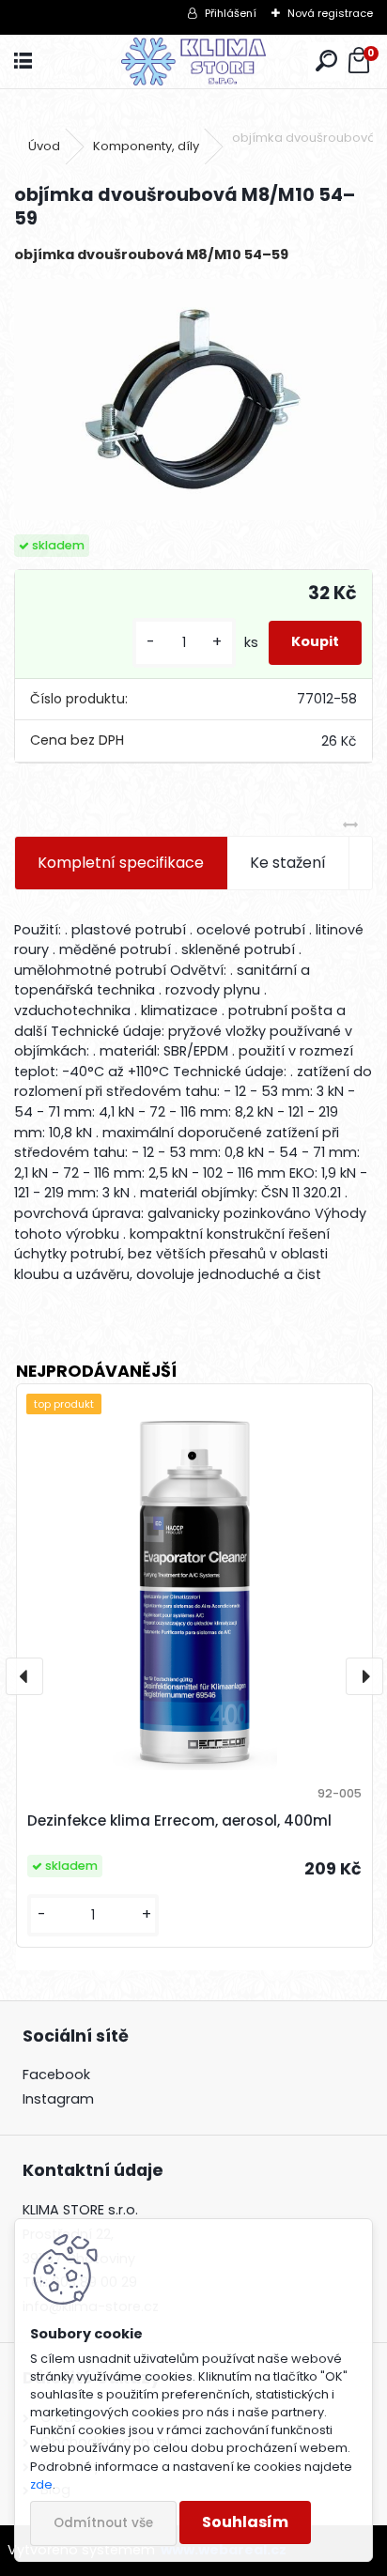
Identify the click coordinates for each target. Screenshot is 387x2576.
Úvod (44, 146)
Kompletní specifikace (121, 863)
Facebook (56, 2075)
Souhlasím (245, 2522)
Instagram (58, 2099)
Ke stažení (288, 863)
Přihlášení (231, 13)
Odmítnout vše (103, 2523)
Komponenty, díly (146, 146)
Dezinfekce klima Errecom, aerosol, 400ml (179, 1820)
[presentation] (24, 1676)
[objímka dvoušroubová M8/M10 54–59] (193, 400)
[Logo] (194, 62)
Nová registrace (330, 13)
